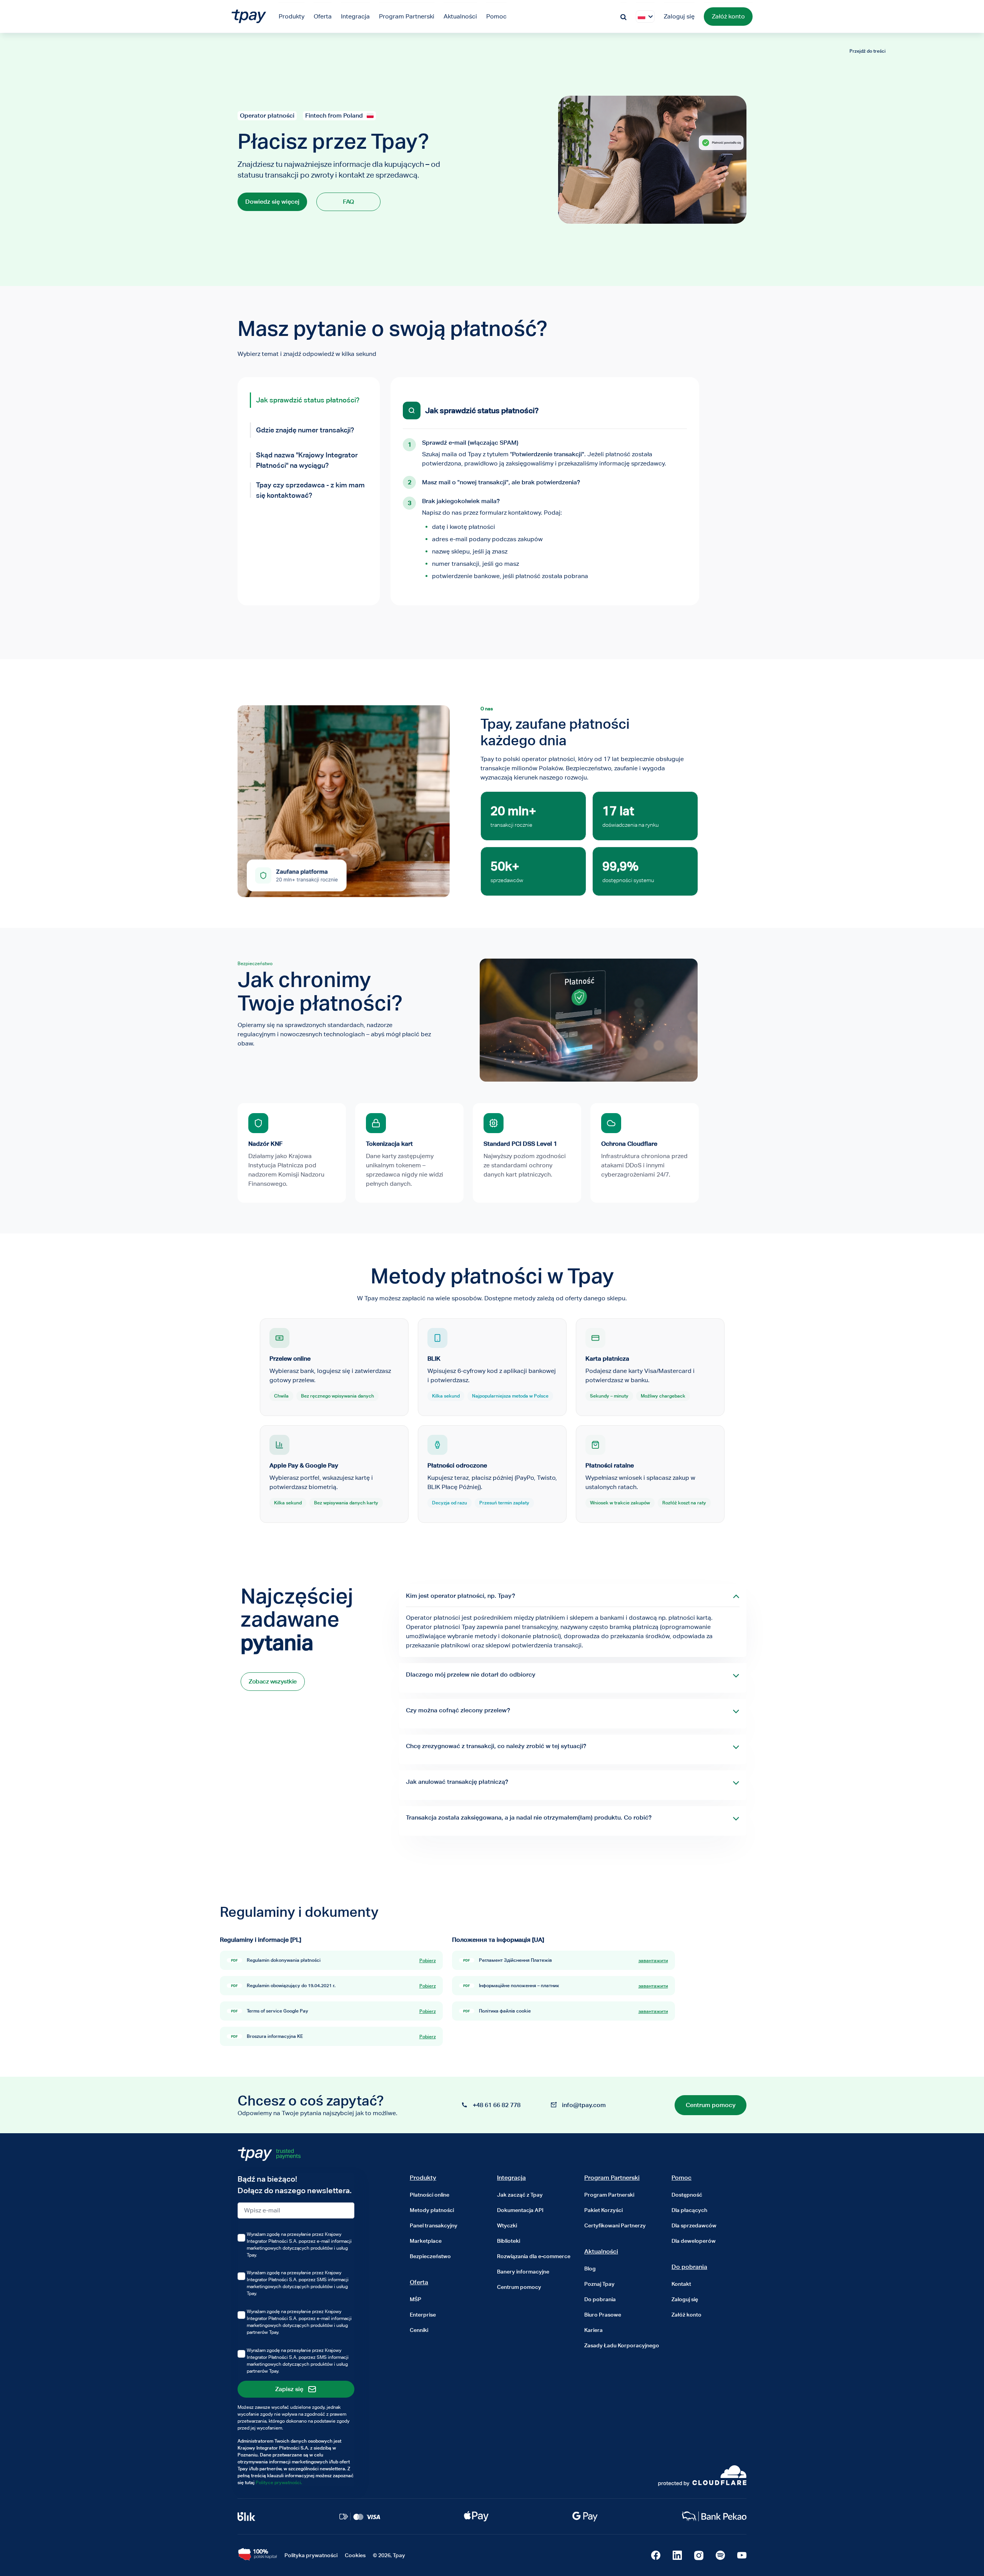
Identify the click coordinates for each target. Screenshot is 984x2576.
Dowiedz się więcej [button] (272, 202)
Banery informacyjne (523, 2272)
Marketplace (426, 2241)
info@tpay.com (584, 2105)
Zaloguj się (679, 16)
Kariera (593, 2330)
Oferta (419, 2282)
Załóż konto (728, 16)
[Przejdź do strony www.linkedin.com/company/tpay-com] (677, 2555)
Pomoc (681, 2178)
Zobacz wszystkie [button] (273, 1681)
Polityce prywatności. (279, 2482)
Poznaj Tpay (599, 2284)
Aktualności (601, 2251)
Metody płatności (432, 2210)
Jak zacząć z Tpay (520, 2195)
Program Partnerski (612, 2178)
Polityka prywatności (311, 2555)
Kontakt (681, 2284)
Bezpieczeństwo (430, 2256)
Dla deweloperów (694, 2241)
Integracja (511, 2178)
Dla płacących (689, 2210)
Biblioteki (509, 2241)
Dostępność (687, 2195)
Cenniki (419, 2330)
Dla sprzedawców (694, 2225)
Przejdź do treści (868, 51)
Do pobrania (600, 2299)
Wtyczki (507, 2225)
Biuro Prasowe (603, 2315)
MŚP (416, 2299)
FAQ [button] (348, 202)
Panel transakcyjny (434, 2225)
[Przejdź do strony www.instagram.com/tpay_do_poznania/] (699, 2555)
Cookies (355, 2555)
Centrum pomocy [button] (711, 2105)
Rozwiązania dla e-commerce (534, 2256)
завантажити (653, 1960)
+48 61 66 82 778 (497, 2105)
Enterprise (423, 2315)
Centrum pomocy (519, 2287)
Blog (590, 2269)
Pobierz (428, 1960)
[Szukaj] (623, 16)
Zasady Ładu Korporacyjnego (622, 2345)
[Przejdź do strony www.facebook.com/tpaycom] (656, 2555)
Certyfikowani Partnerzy (615, 2225)
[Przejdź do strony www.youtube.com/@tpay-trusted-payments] (742, 2555)
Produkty (423, 2178)
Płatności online (430, 2195)
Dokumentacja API (520, 2210)
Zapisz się (289, 2389)
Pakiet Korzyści (603, 2210)
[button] (642, 17)
